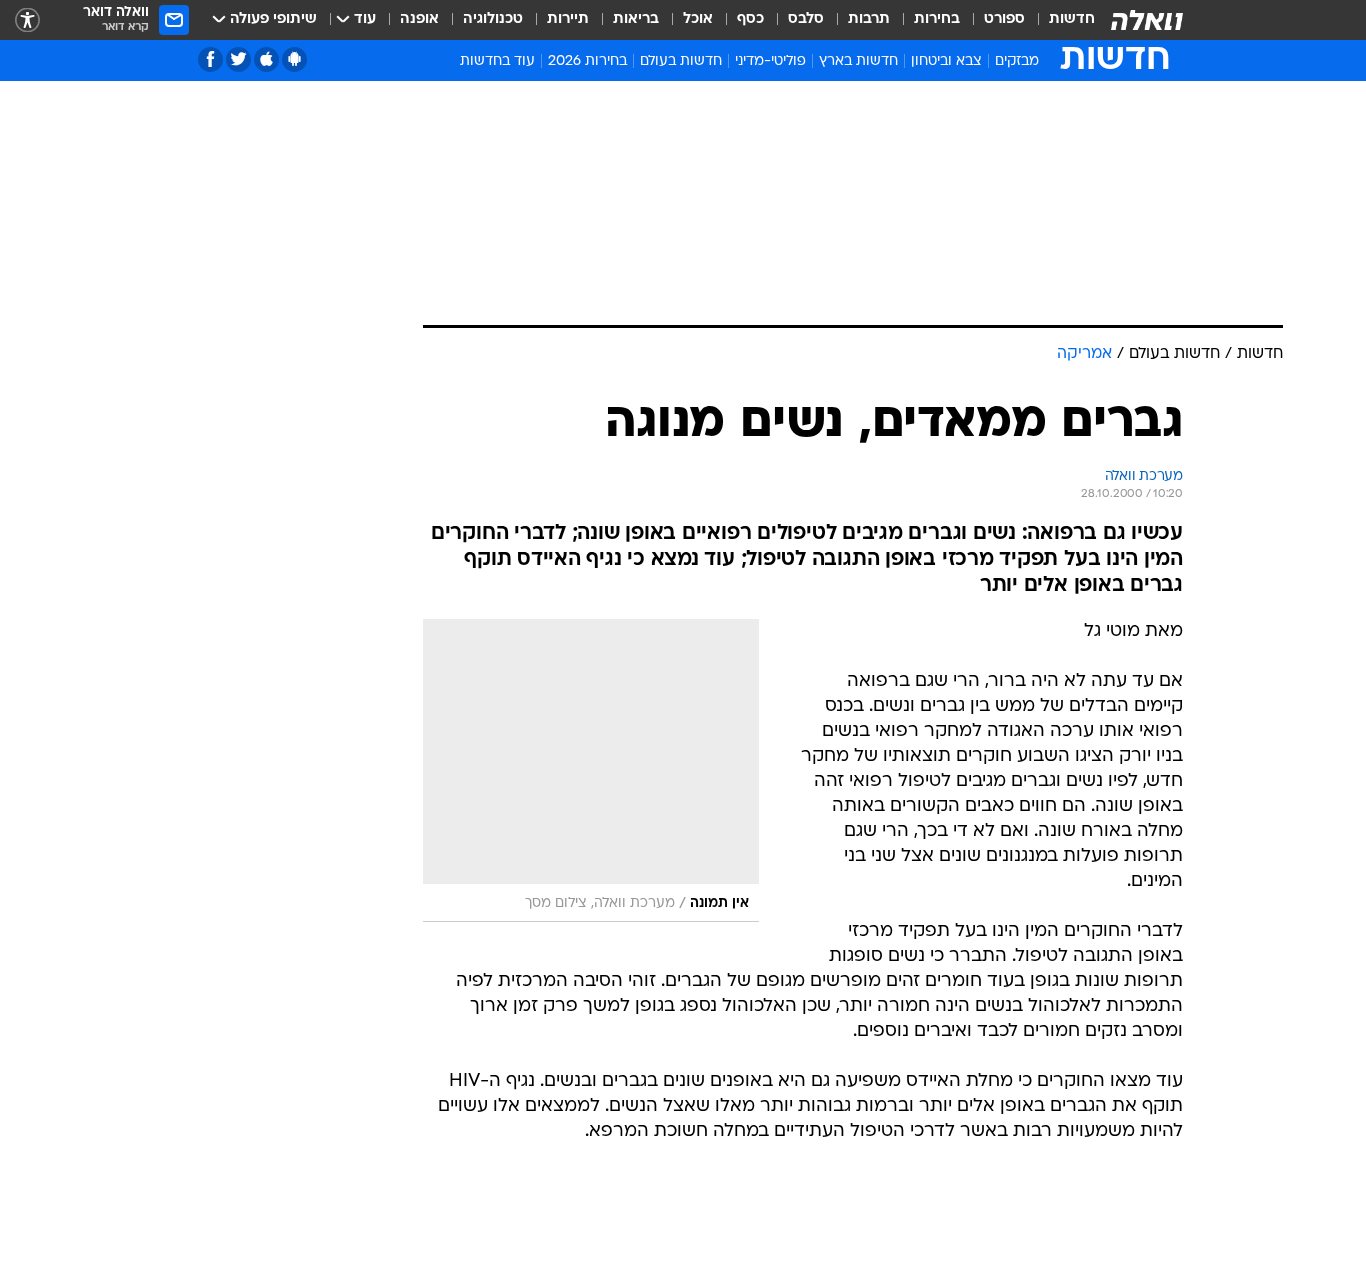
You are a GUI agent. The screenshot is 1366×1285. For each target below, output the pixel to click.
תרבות (869, 19)
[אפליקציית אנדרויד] (294, 59)
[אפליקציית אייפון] (266, 59)
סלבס (806, 19)
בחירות (937, 19)
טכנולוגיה (493, 19)
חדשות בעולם (681, 61)
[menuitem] (1060, 20)
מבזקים (1017, 61)
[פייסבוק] (210, 59)
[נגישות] (27, 20)
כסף (750, 19)
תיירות (568, 19)
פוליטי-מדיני (770, 61)
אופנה (419, 19)
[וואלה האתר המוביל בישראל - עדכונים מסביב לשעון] (1147, 20)
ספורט (1004, 19)
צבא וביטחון (946, 61)
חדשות (1072, 19)
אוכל (698, 19)
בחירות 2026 (587, 61)
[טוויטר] (238, 59)
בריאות (636, 19)
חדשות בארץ (858, 61)
